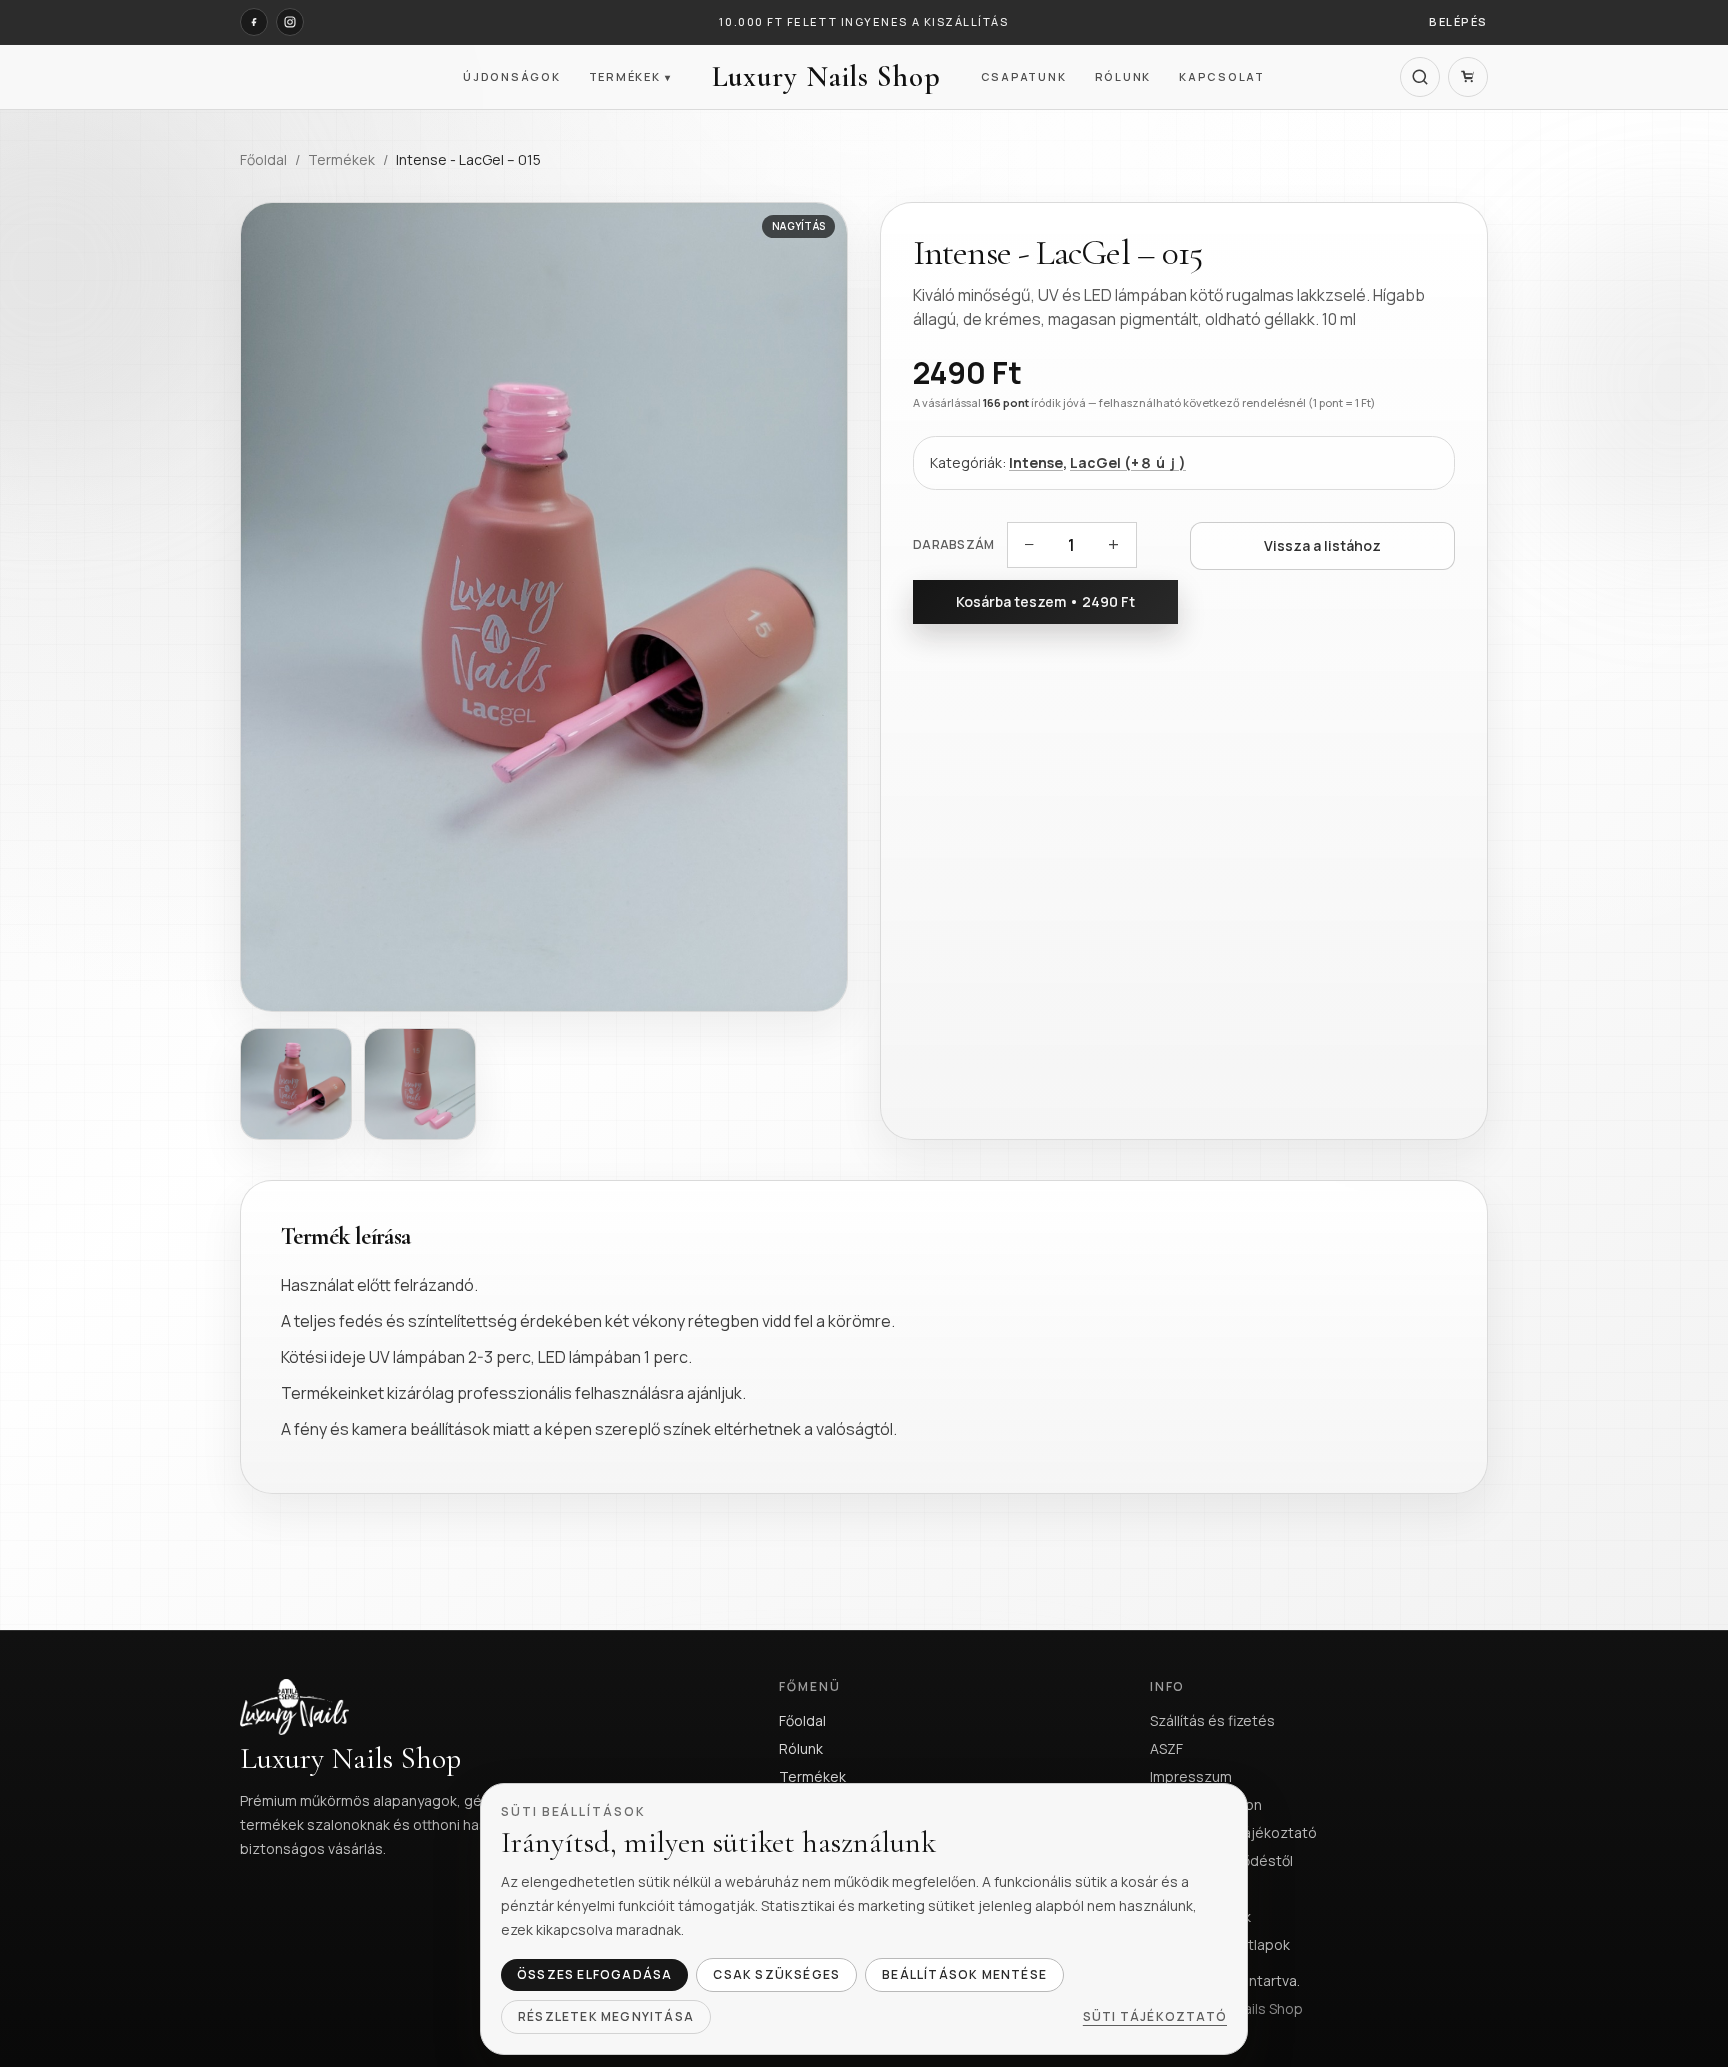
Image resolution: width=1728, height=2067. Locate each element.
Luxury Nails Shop (826, 77)
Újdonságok (512, 76)
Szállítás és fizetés (1212, 1720)
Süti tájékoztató (1155, 2017)
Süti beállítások (1200, 1916)
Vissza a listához (1322, 545)
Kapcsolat (1222, 76)
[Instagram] (290, 22)
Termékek (630, 76)
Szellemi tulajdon (1206, 1804)
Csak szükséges (776, 1974)
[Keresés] (1420, 77)
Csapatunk (1024, 76)
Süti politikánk (1195, 1888)
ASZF (1166, 1748)
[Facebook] (254, 22)
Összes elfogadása (594, 1974)
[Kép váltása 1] (296, 1084)
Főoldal (263, 159)
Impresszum (1191, 1776)
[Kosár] (1468, 77)
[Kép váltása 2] (420, 1084)
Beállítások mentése (964, 1974)
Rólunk (1123, 76)
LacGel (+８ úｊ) (1128, 462)
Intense (1036, 462)
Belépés (1458, 21)
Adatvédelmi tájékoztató (1233, 1832)
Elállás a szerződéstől (1221, 1860)
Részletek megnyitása (606, 2016)
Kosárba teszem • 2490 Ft (1045, 601)
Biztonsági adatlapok (1220, 1944)
